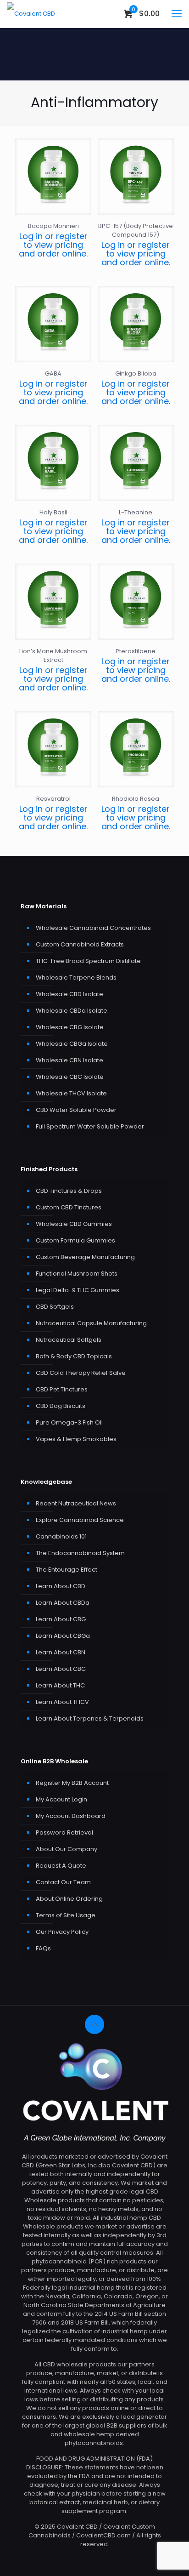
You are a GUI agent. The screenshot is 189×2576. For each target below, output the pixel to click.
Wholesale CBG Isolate (70, 1027)
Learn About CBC (61, 1669)
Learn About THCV (62, 1702)
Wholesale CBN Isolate (69, 1060)
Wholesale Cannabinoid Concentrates (93, 928)
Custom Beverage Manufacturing (85, 1257)
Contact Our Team (63, 1882)
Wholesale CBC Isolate (70, 1077)
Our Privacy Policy (62, 1932)
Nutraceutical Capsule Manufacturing (91, 1323)
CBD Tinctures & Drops (69, 1191)
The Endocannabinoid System (80, 1553)
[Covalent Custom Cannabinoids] (31, 14)
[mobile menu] (177, 14)
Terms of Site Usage (66, 1915)
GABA (53, 373)
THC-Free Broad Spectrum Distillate (88, 961)
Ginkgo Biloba (136, 373)
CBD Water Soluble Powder (76, 1110)
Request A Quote (61, 1866)
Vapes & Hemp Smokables (76, 1439)
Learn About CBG (61, 1619)
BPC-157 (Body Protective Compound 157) (136, 230)
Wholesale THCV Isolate (71, 1093)
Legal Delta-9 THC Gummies (78, 1290)
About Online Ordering (69, 1899)
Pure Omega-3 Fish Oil (69, 1422)
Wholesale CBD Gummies (74, 1224)
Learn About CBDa (63, 1603)
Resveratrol (53, 799)
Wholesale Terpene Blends (76, 977)
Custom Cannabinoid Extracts (80, 944)
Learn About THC (60, 1685)
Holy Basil (53, 512)
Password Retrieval (64, 1832)
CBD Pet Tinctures (62, 1389)
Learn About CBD (61, 1586)
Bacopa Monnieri (53, 226)
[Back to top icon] (94, 2024)
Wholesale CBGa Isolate (72, 1044)
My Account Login (61, 1799)
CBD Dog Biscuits (61, 1406)
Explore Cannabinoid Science (80, 1520)
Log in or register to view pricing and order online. (53, 245)
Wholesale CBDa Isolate (72, 1011)
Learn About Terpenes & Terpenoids (90, 1718)
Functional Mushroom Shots (77, 1274)
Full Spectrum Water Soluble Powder (90, 1126)
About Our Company (67, 1849)
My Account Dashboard (71, 1816)
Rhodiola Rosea (136, 799)
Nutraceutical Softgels (69, 1340)
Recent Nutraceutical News (76, 1503)
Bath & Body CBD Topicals (74, 1356)
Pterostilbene (136, 651)
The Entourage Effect (67, 1570)
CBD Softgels (55, 1307)
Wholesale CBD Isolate (69, 994)
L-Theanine (136, 512)
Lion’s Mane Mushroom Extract (53, 655)
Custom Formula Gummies (75, 1240)
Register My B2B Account (72, 1783)
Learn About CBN (61, 1652)
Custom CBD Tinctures (69, 1207)
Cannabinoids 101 (61, 1536)
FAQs (43, 1948)
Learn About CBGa (63, 1636)
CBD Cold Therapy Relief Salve (81, 1373)
